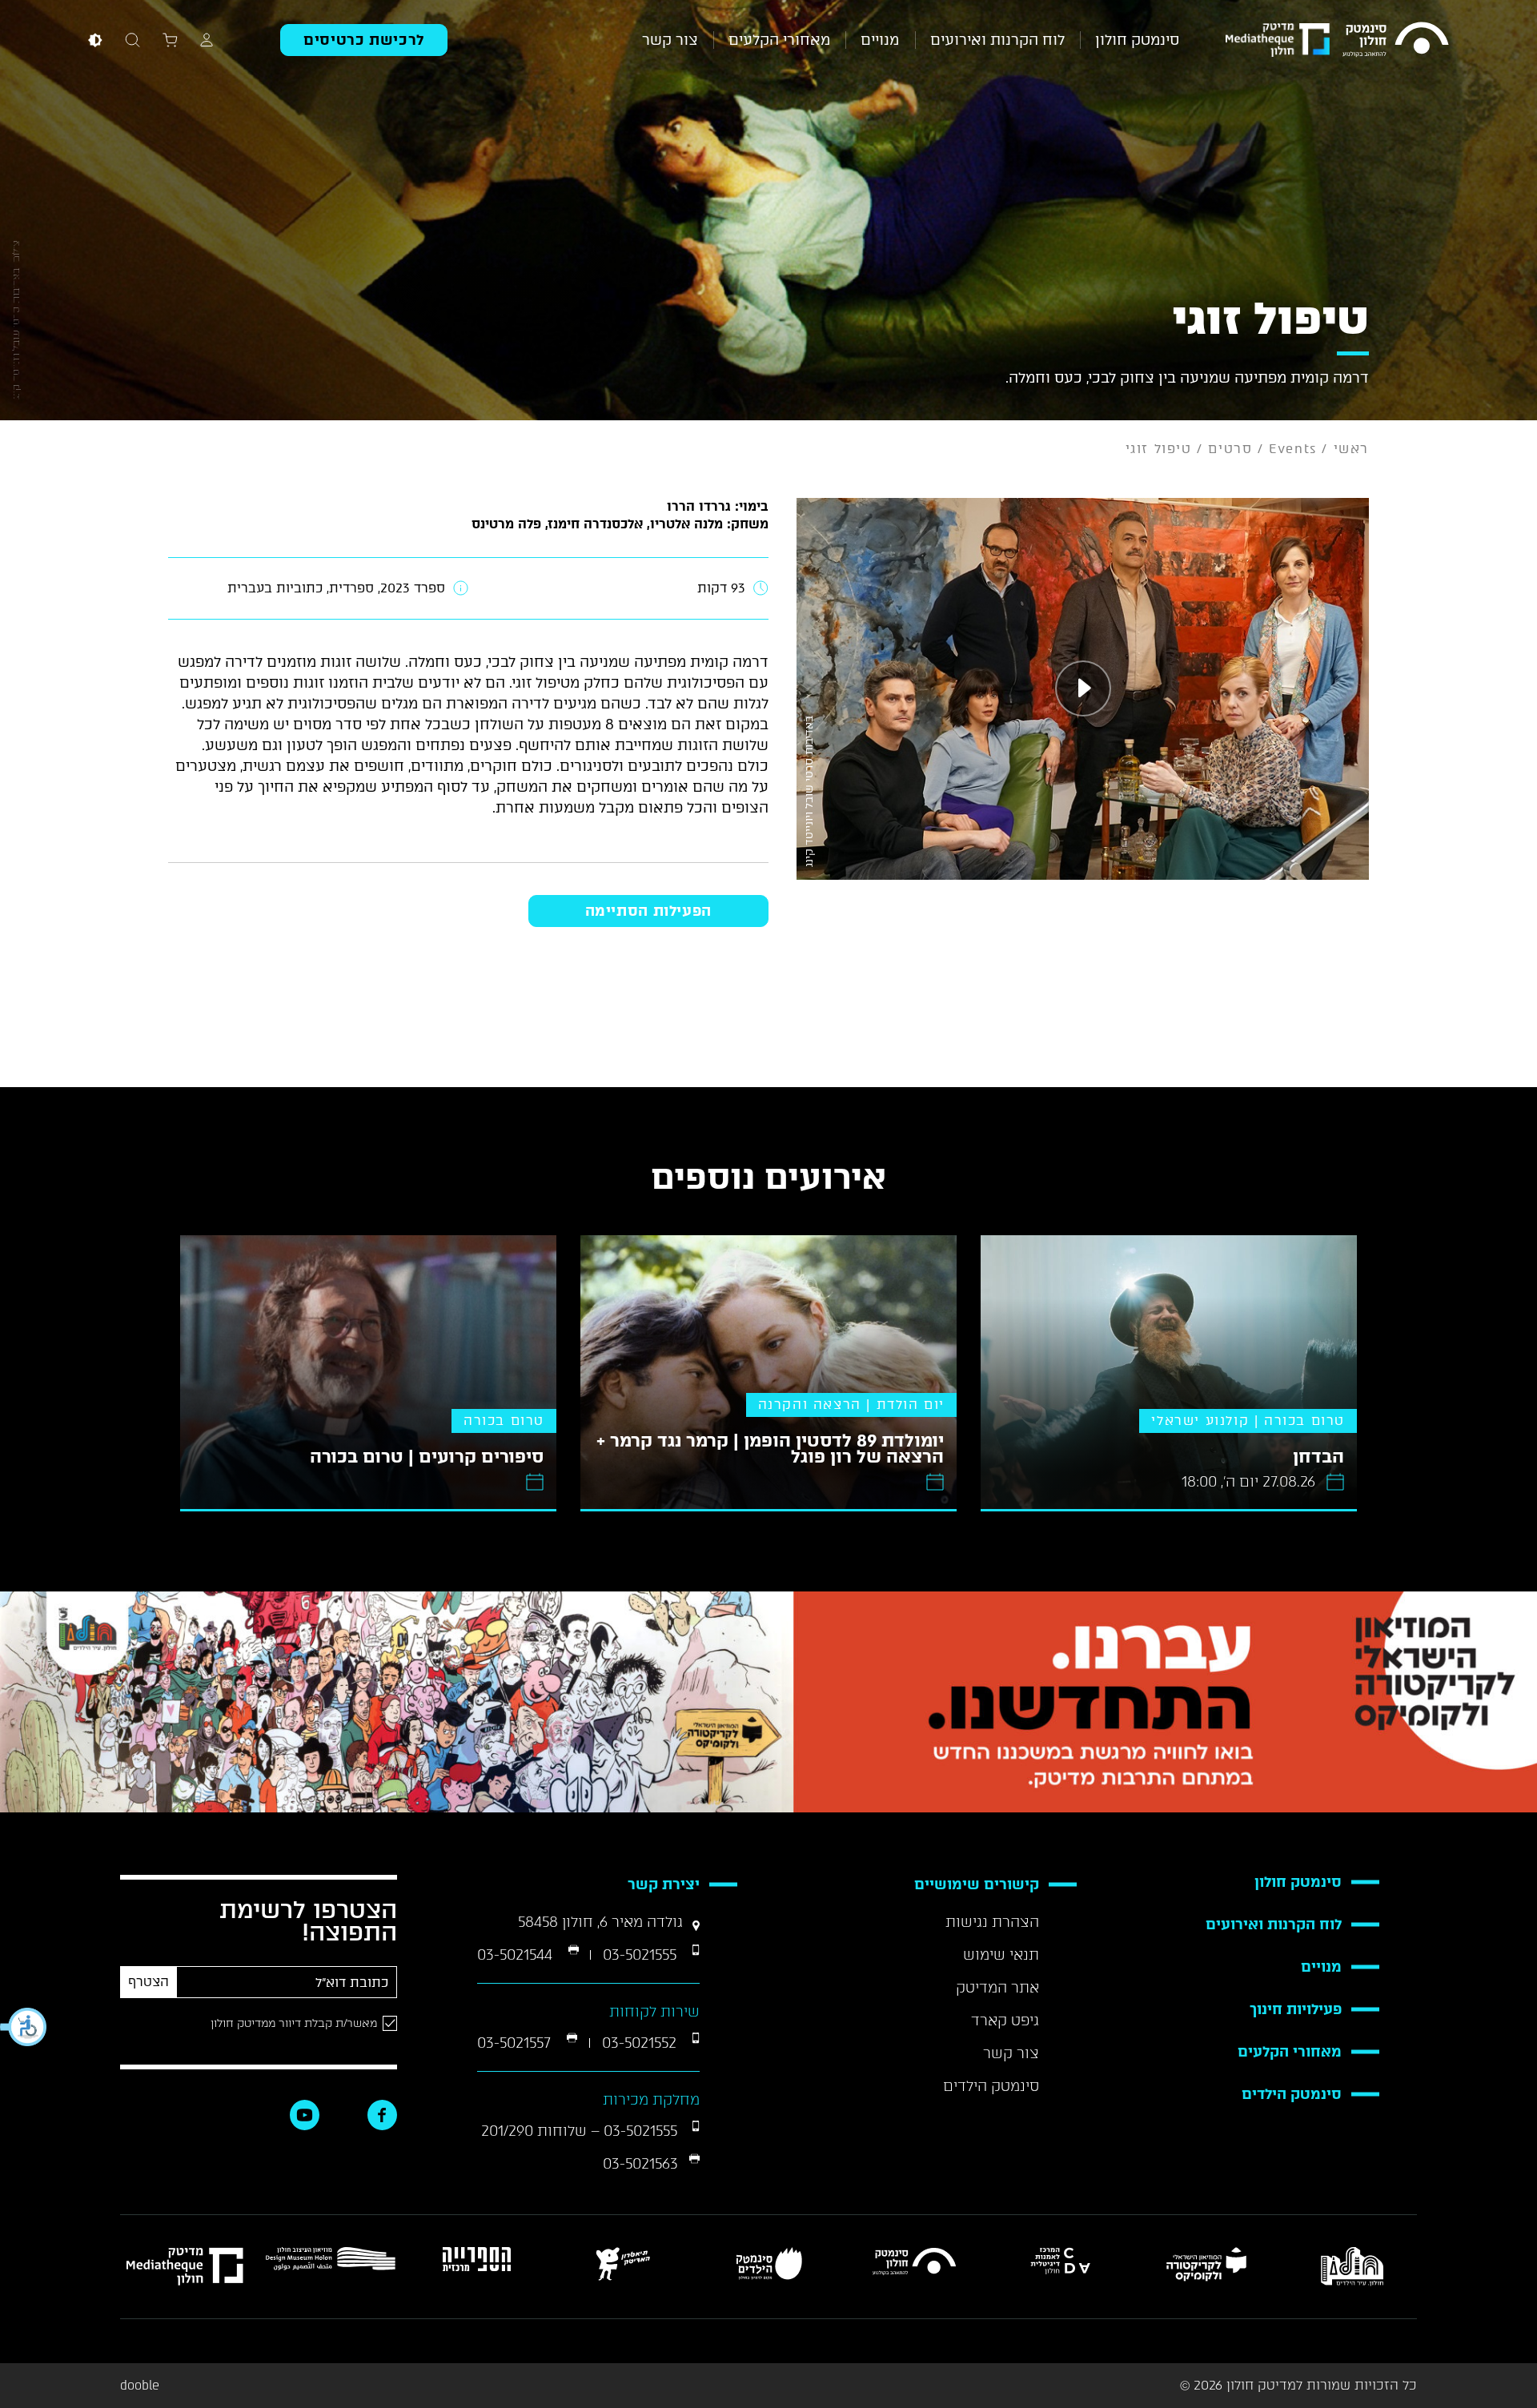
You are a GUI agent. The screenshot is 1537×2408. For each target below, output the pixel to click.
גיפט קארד (1005, 2021)
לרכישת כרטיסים (364, 40)
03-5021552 (641, 2043)
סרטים (1230, 449)
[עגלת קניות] (170, 39)
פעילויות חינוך (1296, 2009)
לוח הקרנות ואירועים (997, 40)
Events (1293, 449)
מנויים (880, 40)
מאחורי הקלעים (779, 40)
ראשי (1351, 449)
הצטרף (148, 1982)
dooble (140, 2386)
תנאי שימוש (1001, 1955)
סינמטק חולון (1137, 40)
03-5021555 (642, 1955)
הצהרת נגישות (992, 1922)
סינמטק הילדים (1292, 2094)
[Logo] (1395, 40)
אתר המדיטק (997, 1988)
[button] (24, 2027)
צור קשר (670, 40)
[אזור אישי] (207, 39)
